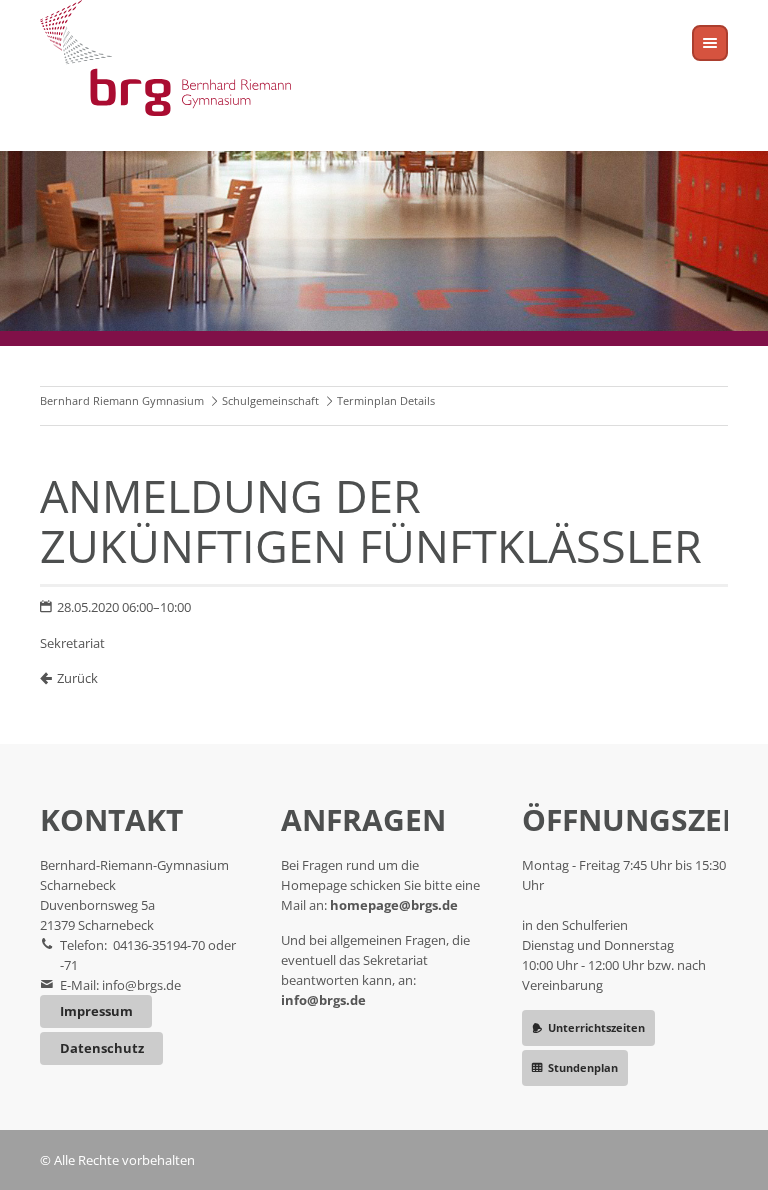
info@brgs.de (141, 985)
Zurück (77, 678)
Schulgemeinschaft (270, 400)
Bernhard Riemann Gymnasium (122, 400)
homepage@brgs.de (394, 905)
